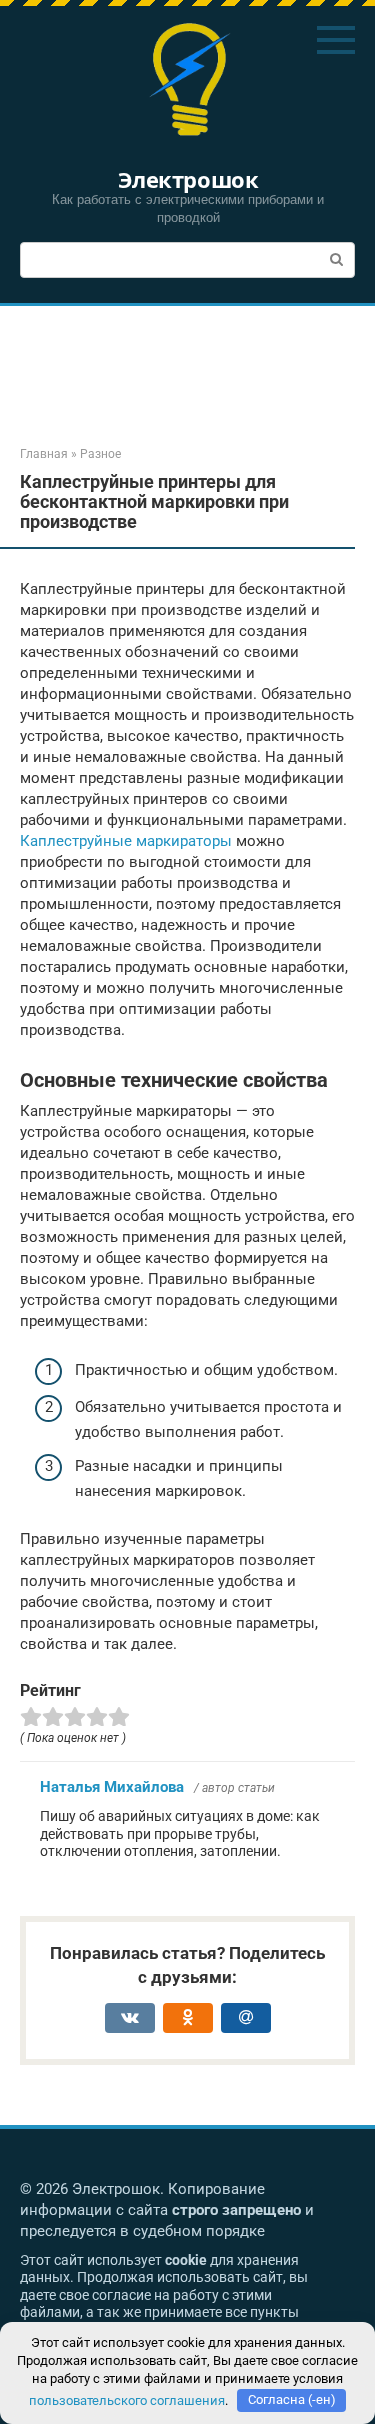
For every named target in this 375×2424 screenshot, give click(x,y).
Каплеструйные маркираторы (126, 841)
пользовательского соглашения (127, 2399)
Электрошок (188, 179)
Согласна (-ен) (292, 2399)
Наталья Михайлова (112, 1787)
